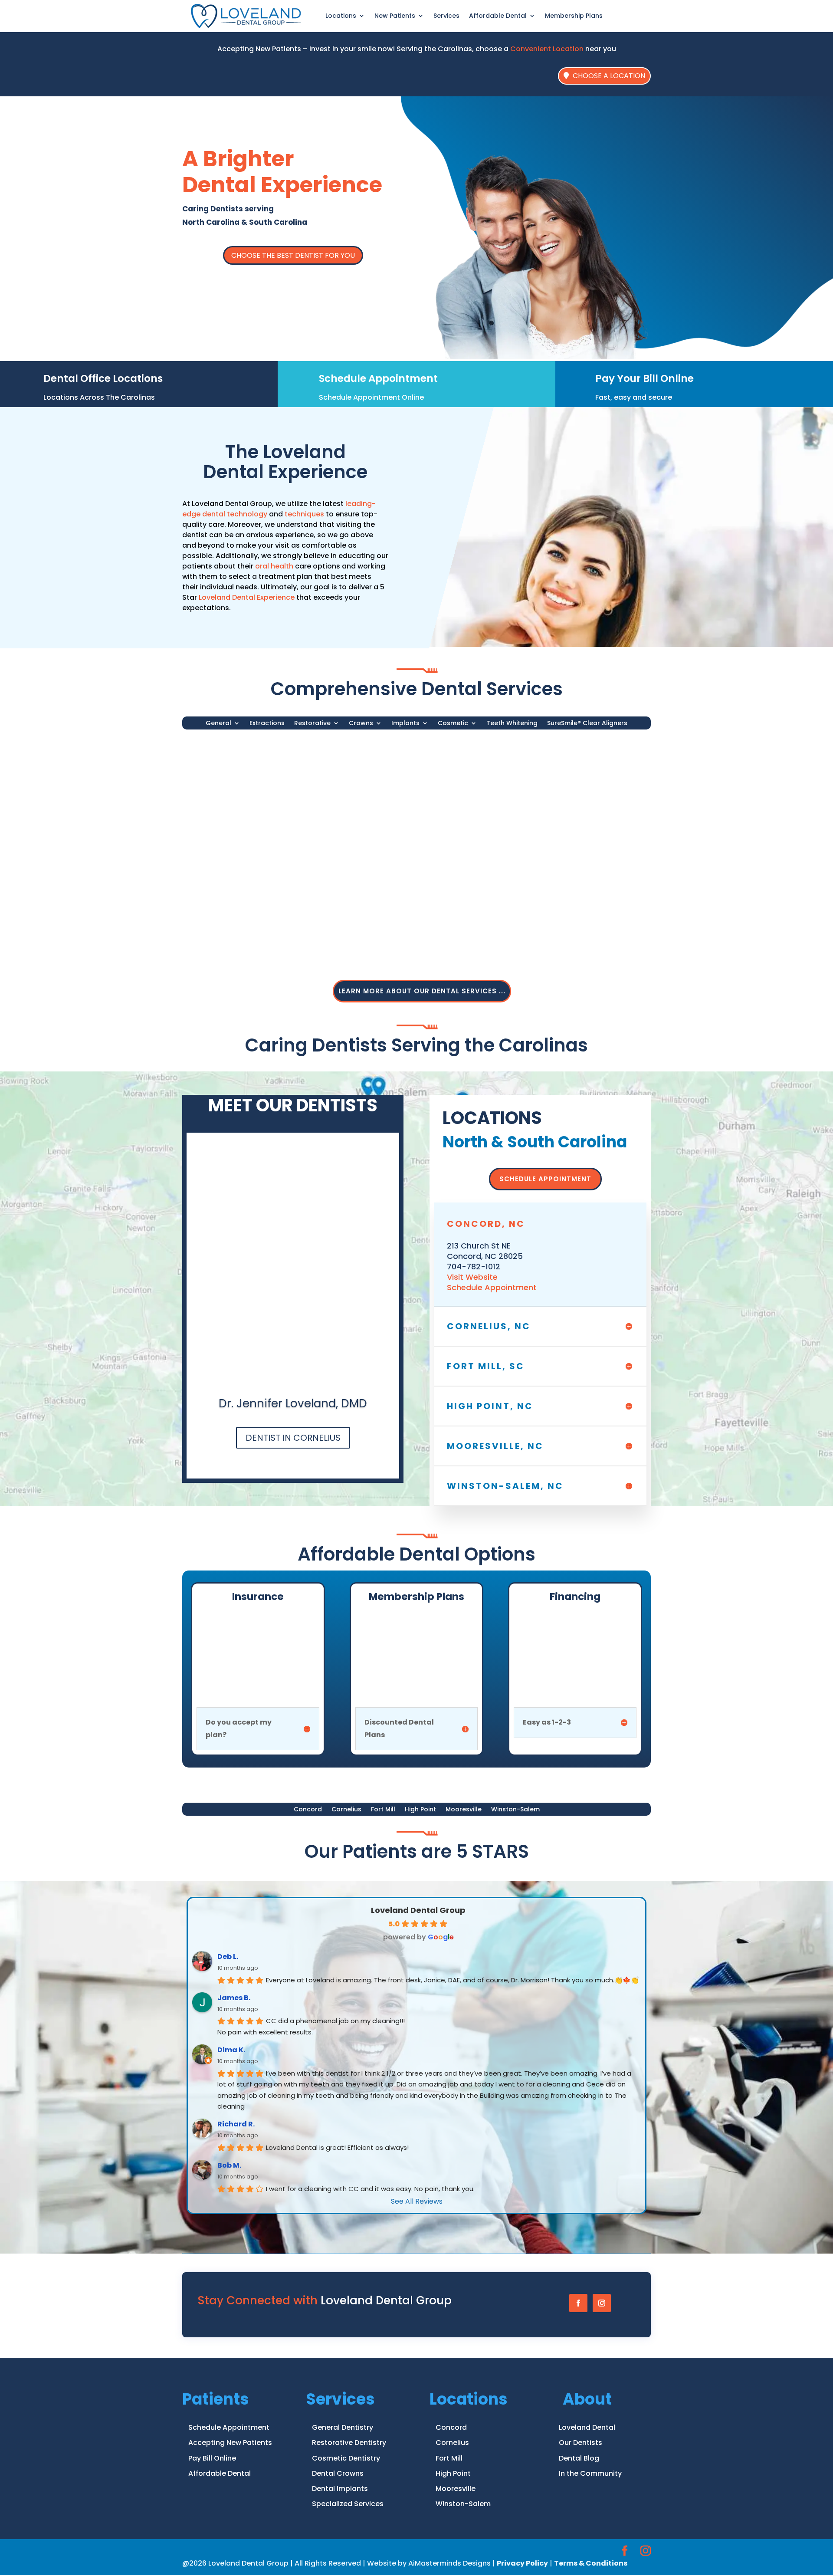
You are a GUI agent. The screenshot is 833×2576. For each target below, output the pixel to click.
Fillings (558, 780)
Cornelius (346, 1810)
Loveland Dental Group (418, 1910)
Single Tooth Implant (422, 865)
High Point (420, 1810)
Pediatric (240, 794)
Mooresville (464, 1810)
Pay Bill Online (212, 2458)
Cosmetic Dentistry (588, 846)
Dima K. (231, 2050)
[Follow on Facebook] (578, 2303)
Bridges (238, 879)
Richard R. (236, 2124)
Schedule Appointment (378, 378)
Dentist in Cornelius (293, 1438)
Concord (308, 1810)
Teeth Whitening (512, 724)
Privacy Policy (522, 2563)
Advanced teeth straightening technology (492, 937)
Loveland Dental (587, 2427)
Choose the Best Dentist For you (293, 255)
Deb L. (228, 1957)
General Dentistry (262, 761)
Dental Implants (419, 846)
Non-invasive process (263, 950)
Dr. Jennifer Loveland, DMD (293, 1403)
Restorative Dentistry (349, 2443)
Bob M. (229, 2165)
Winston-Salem (515, 1810)
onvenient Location (550, 49)
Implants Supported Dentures (438, 879)
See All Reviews (417, 2201)
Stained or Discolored (263, 937)
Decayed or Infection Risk (430, 794)
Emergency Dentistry (261, 807)
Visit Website (472, 1277)
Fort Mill (383, 1810)
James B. (234, 1998)
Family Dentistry (253, 780)
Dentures (562, 794)
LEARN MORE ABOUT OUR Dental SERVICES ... (422, 991)
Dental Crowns (338, 2473)
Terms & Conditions (591, 2563)
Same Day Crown (255, 865)
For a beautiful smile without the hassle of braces (505, 950)
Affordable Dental (220, 2473)
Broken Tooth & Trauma (428, 780)
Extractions (267, 724)
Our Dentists (580, 2443)
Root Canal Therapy (582, 807)
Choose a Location (609, 76)
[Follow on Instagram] (602, 2303)
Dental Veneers (573, 865)
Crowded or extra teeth (427, 807)
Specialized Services (348, 2504)
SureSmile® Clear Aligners (587, 724)
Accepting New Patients (230, 2443)
